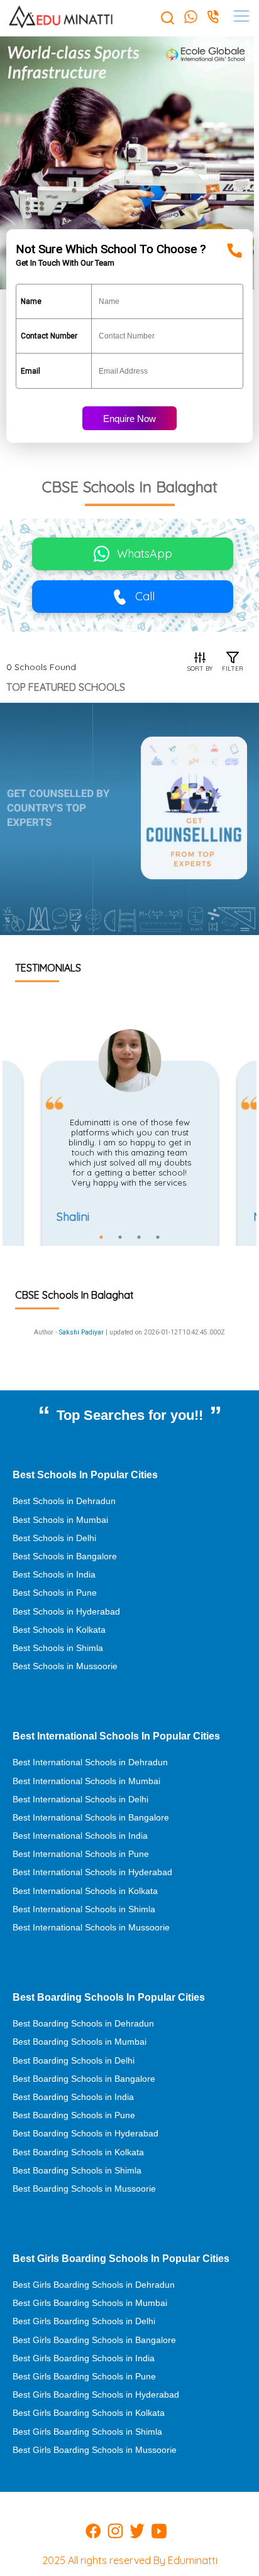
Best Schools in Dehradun (64, 1501)
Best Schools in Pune (55, 1593)
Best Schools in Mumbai (60, 1520)
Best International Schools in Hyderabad (92, 1872)
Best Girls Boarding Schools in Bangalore (94, 2340)
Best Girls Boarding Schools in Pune (84, 2376)
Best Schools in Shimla (58, 1648)
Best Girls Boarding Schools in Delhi (84, 2321)
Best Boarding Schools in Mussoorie (84, 2189)
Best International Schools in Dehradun (90, 1762)
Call (145, 596)
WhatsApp (145, 554)
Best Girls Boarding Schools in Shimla (87, 2432)
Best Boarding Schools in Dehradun (83, 2023)
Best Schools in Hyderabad (66, 1611)
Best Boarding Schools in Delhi (74, 2060)
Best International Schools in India (80, 1836)
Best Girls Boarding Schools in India (84, 2358)
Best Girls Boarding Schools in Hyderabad (96, 2395)
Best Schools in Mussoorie (65, 1666)
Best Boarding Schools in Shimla (77, 2170)
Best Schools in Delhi (54, 1538)
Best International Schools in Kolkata (85, 1891)
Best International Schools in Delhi (80, 1799)
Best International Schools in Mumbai (86, 1781)
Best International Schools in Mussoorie (91, 1927)
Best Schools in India (54, 1574)
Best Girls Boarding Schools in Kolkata (89, 2413)
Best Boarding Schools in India (73, 2097)
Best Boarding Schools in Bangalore (84, 2079)
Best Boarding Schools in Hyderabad (85, 2133)
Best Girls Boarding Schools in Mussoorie (95, 2450)
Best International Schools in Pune (81, 1854)
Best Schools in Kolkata (59, 1630)
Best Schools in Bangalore (65, 1556)
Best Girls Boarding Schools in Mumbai (90, 2303)
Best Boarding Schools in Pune (74, 2115)
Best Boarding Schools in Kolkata (78, 2152)
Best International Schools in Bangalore (91, 1817)
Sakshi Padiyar (81, 1332)
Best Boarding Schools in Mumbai (80, 2042)
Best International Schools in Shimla (84, 1909)
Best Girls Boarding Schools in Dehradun (94, 2285)
